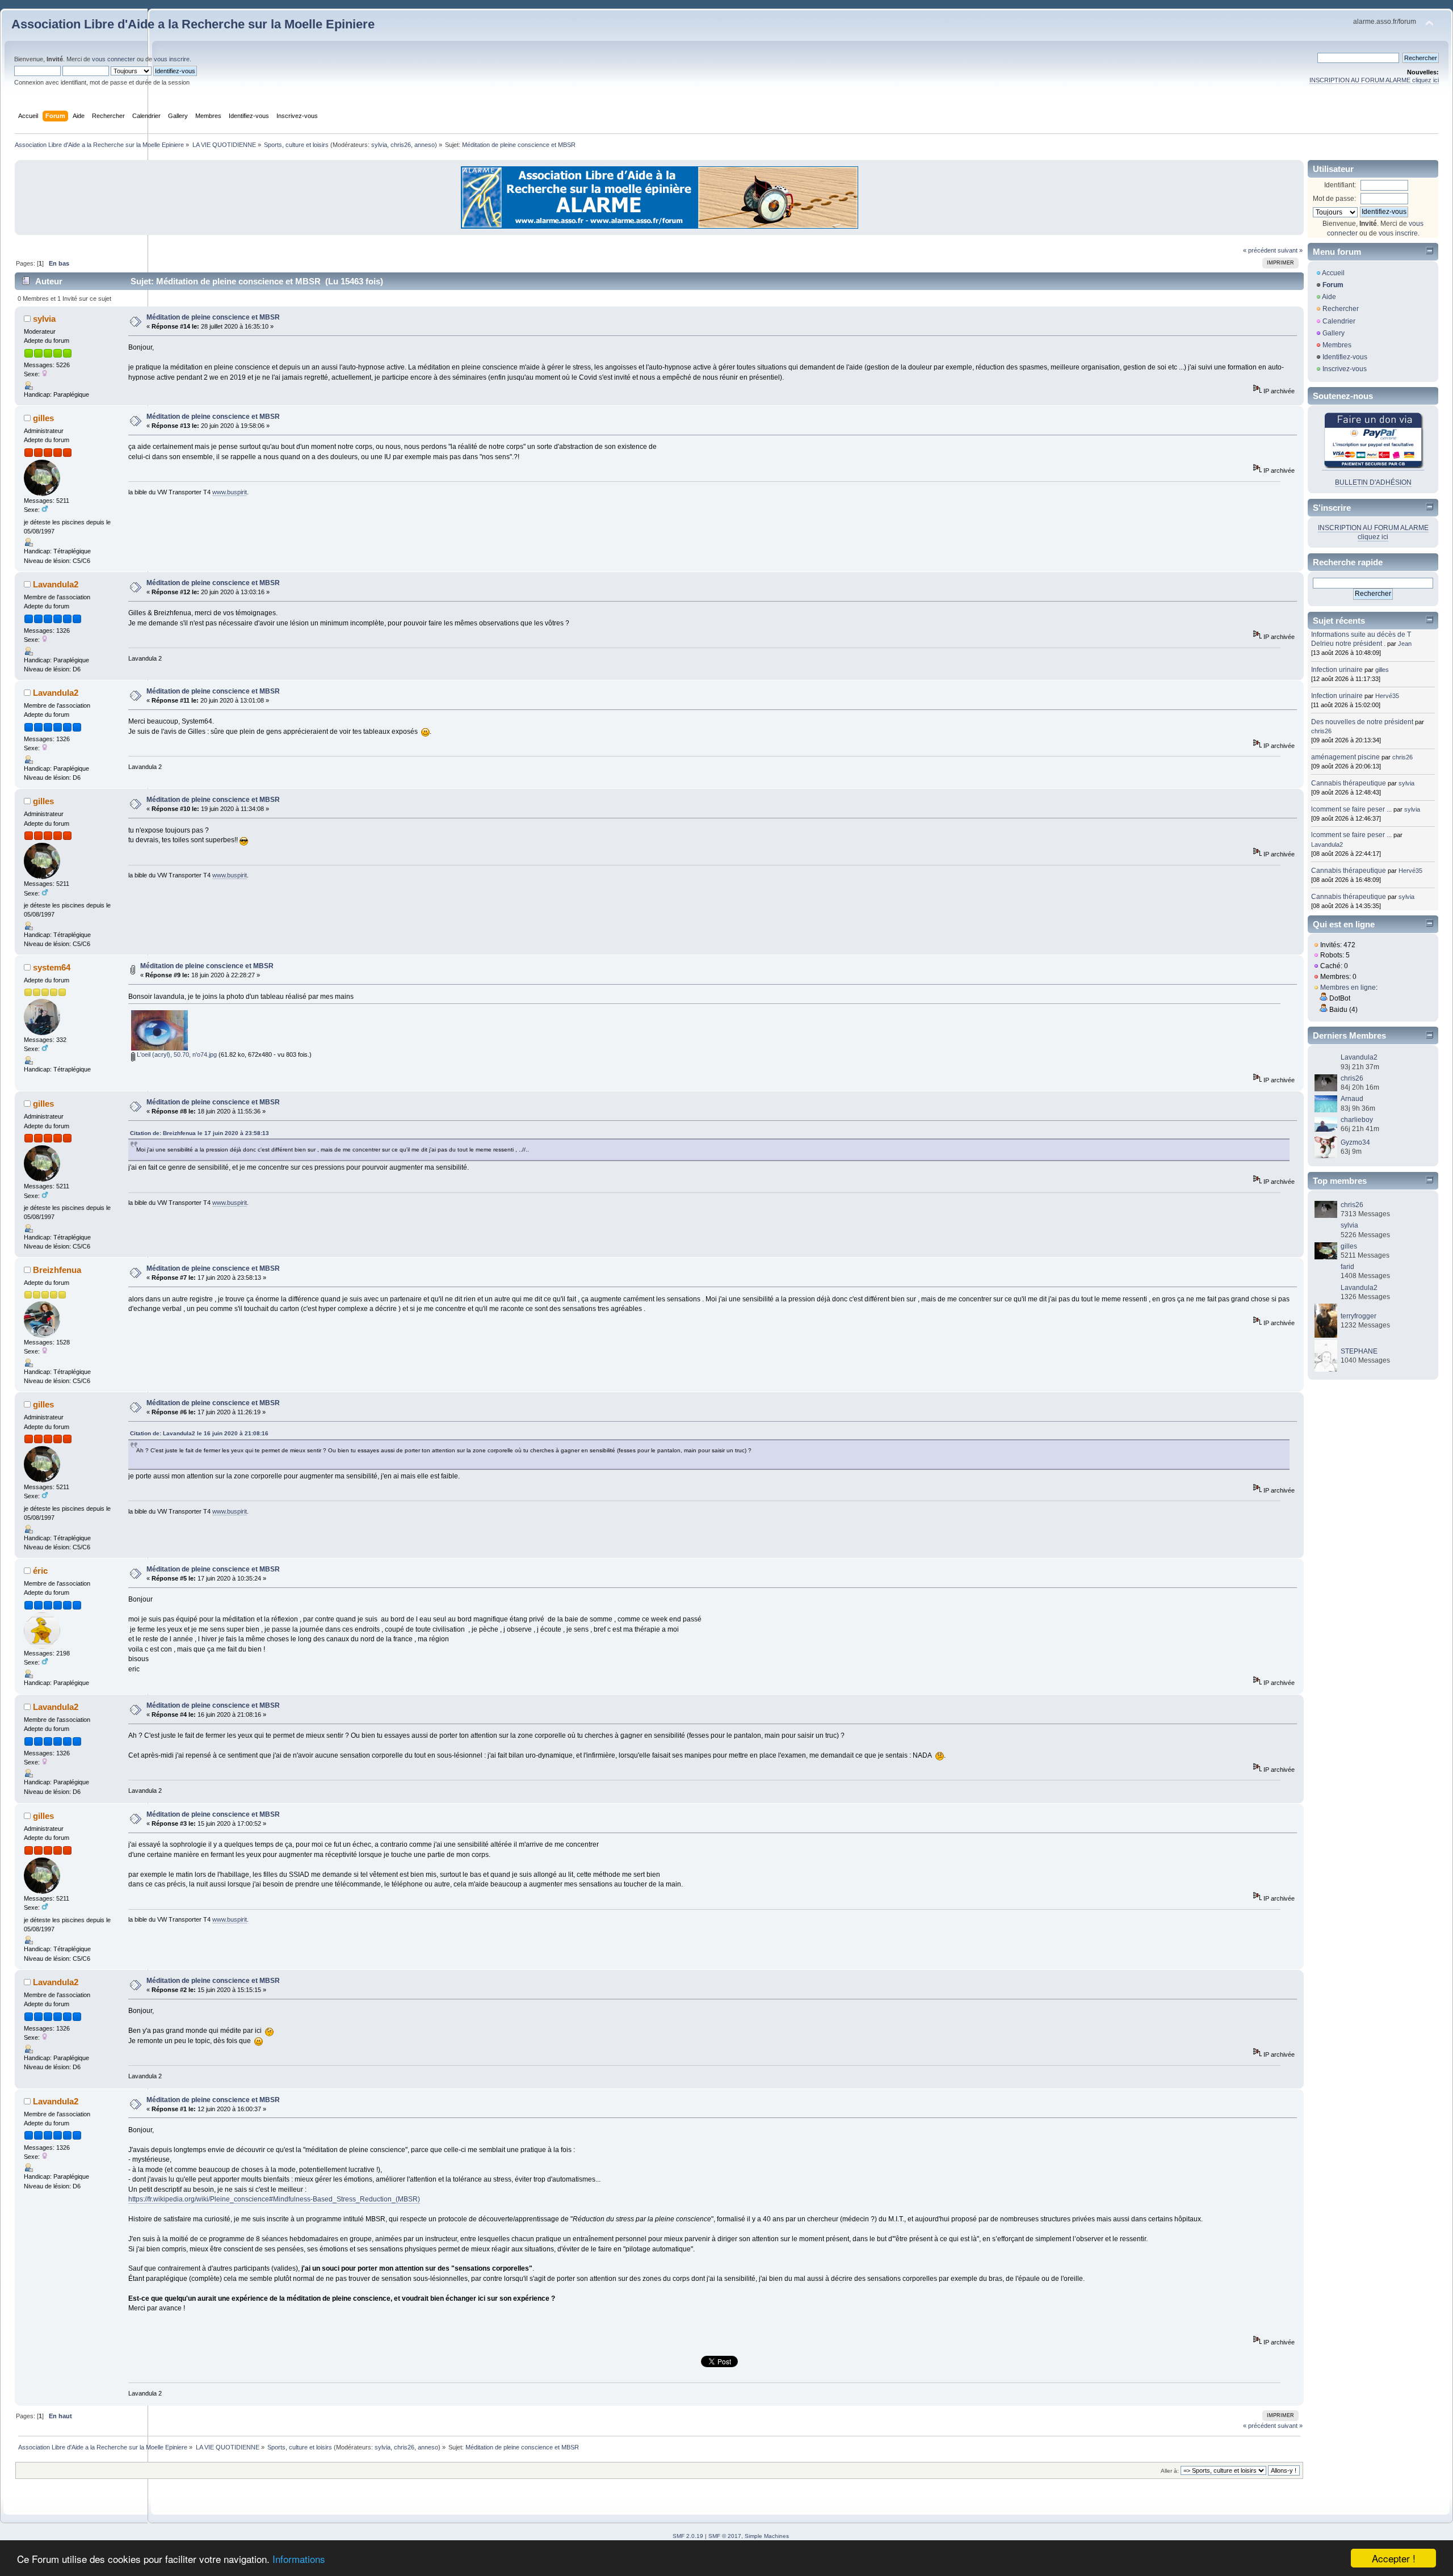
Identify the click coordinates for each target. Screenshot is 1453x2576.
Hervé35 (1387, 696)
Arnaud (1352, 1099)
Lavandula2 (56, 584)
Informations (299, 2559)
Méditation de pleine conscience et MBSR (213, 317)
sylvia (379, 145)
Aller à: (1170, 2471)
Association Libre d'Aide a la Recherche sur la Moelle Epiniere (193, 24)
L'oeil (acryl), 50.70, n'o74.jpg (176, 1054)
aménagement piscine (1345, 757)
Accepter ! (1394, 2558)
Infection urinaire (1337, 670)
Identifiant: (1340, 185)
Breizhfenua (57, 1270)
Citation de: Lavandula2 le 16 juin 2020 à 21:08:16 (199, 1433)
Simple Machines (767, 2536)
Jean (1405, 644)
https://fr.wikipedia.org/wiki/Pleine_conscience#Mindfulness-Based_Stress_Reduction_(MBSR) (274, 2199)
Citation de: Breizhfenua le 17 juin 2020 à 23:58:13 (200, 1133)
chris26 (401, 145)
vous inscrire (172, 59)
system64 (52, 967)
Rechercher (1341, 309)
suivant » (1290, 250)
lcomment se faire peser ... (1351, 809)
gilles (43, 418)
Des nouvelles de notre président (1362, 722)
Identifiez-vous (1345, 357)
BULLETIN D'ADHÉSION (1373, 482)
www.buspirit (230, 492)
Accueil (1333, 273)
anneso (425, 145)
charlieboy (1357, 1120)
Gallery (1334, 333)
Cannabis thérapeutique (1349, 783)
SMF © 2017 (725, 2536)
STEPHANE (1359, 1351)
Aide (1329, 297)
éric (40, 1571)
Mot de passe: (1334, 199)
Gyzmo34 (1355, 1142)
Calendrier (1339, 321)
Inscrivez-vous (1345, 369)
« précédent (1259, 250)
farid (1347, 1267)
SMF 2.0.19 (688, 2536)
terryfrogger (1358, 1316)
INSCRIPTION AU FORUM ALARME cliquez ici (1374, 80)
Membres (1337, 345)
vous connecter (114, 59)
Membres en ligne (1348, 987)
